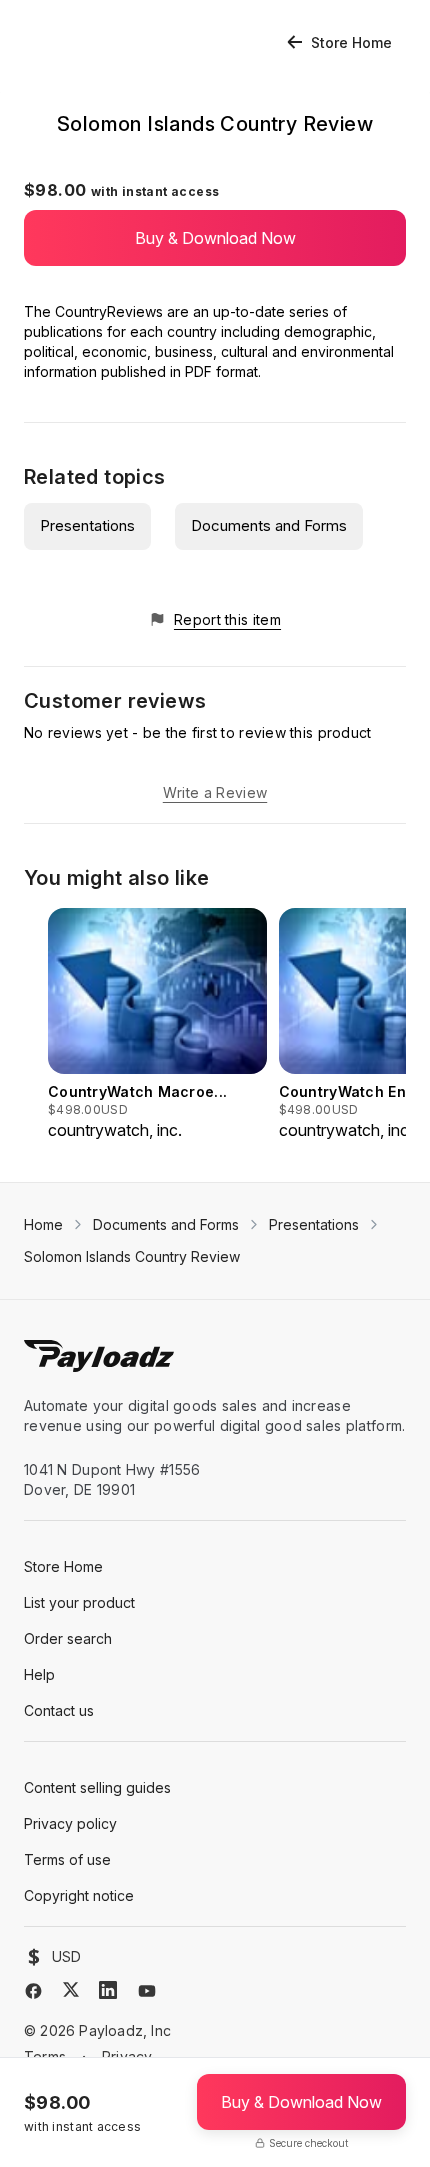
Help (39, 1674)
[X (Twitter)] (71, 1989)
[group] (157, 1025)
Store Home (351, 42)
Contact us (59, 1710)
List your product (79, 1602)
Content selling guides (97, 1787)
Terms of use (67, 1859)
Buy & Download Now (215, 238)
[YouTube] (147, 1991)
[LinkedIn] (108, 1990)
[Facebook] (33, 1991)
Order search (68, 1638)
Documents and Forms (269, 525)
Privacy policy (70, 1823)
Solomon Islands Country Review (132, 1256)
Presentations (87, 525)
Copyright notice (79, 1895)
